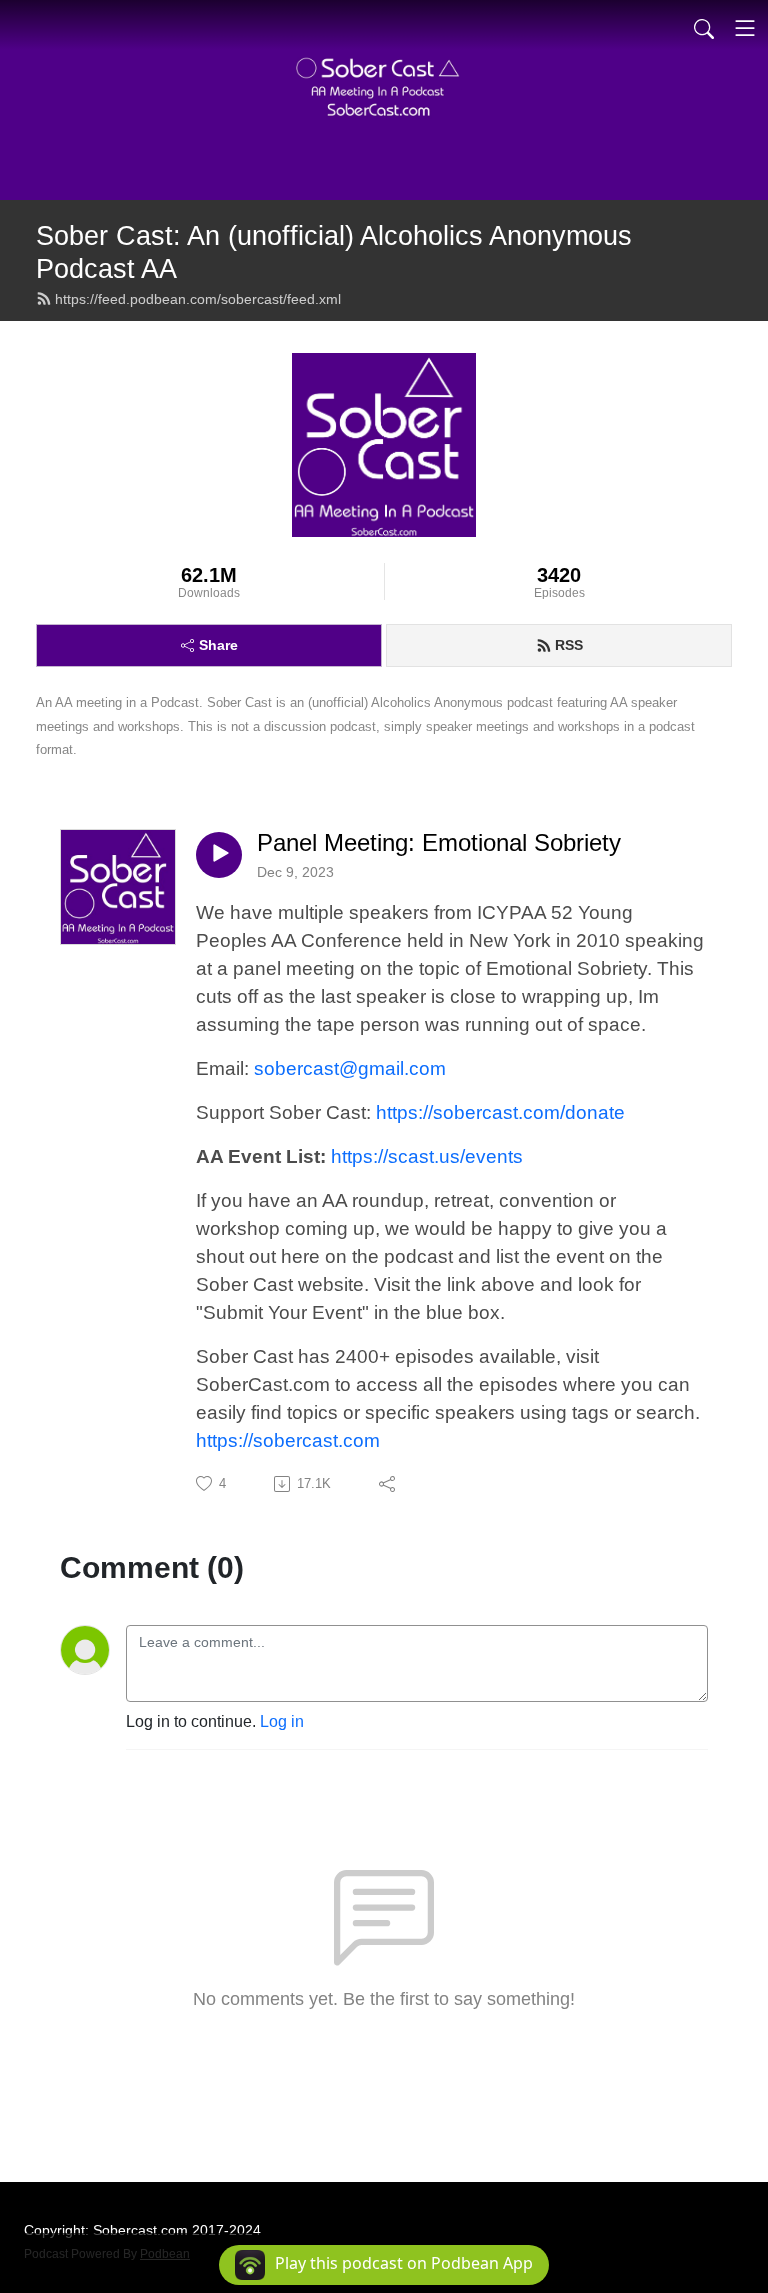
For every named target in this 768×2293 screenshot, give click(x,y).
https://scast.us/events (427, 1156)
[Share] (388, 1484)
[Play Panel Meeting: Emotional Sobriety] (219, 855)
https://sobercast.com (288, 1440)
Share (218, 645)
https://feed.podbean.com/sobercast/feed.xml (198, 299)
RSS (569, 645)
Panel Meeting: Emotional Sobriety (439, 842)
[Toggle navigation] (745, 28)
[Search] (704, 28)
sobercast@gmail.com (350, 1068)
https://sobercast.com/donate (500, 1112)
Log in (282, 1721)
